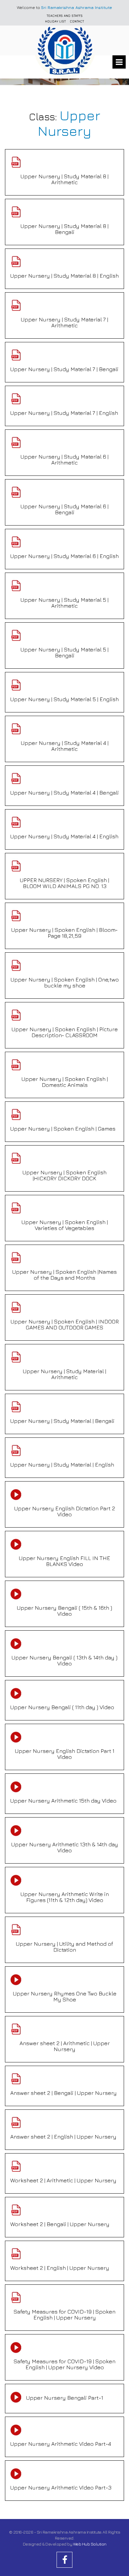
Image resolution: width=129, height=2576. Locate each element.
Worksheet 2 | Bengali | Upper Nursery (60, 2224)
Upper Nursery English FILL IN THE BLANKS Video (64, 1561)
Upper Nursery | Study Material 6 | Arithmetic (64, 460)
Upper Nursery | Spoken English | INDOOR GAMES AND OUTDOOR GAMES (65, 1324)
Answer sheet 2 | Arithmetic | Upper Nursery (65, 2046)
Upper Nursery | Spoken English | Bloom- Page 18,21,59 (64, 933)
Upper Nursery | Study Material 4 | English (64, 836)
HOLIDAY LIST (55, 21)
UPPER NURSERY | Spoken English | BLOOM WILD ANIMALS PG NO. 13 (64, 883)
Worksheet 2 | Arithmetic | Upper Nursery (63, 2180)
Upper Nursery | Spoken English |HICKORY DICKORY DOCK (64, 1175)
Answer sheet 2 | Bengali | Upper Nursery (64, 2093)
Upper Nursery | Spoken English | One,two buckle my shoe (65, 982)
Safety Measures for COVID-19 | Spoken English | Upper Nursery (64, 2315)
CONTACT (77, 21)
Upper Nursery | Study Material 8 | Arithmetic (64, 179)
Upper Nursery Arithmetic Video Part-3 (61, 2488)
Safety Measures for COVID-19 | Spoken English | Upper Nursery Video (64, 2364)
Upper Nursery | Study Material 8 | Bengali (64, 229)
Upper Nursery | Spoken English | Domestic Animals (65, 1082)
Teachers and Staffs (65, 16)
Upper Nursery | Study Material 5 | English (64, 699)
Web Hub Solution (90, 2544)
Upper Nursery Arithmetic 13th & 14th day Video (65, 1847)
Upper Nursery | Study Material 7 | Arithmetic (64, 322)
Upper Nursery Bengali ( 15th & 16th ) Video (64, 1611)
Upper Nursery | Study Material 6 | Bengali (64, 509)
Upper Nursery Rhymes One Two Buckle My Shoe (65, 1996)
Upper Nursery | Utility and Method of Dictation (64, 1947)
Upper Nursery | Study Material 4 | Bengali (64, 793)
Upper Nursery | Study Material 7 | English (64, 413)
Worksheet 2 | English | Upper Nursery (60, 2268)
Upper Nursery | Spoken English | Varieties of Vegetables (65, 1225)
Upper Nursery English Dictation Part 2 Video (65, 1511)
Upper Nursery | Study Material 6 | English (64, 556)
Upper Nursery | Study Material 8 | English (64, 276)
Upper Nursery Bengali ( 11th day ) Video (62, 1707)
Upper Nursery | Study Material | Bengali (62, 1421)
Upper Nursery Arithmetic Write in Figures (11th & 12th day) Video (65, 1897)
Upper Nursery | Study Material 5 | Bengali (64, 652)
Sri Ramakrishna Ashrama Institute (77, 7)
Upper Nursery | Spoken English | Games (63, 1129)
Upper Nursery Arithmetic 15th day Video (63, 1801)
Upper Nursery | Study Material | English (62, 1465)
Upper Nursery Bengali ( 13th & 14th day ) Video (64, 1660)
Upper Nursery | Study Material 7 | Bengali (64, 369)
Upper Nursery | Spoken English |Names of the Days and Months (64, 1275)
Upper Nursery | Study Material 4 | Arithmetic (65, 746)
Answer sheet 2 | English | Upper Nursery (63, 2137)
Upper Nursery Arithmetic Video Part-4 (61, 2444)
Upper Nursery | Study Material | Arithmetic (64, 1374)
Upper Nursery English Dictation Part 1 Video (65, 1754)
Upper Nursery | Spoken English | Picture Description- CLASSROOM (65, 1032)
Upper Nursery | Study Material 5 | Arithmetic (64, 603)
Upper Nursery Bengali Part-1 (65, 2398)
